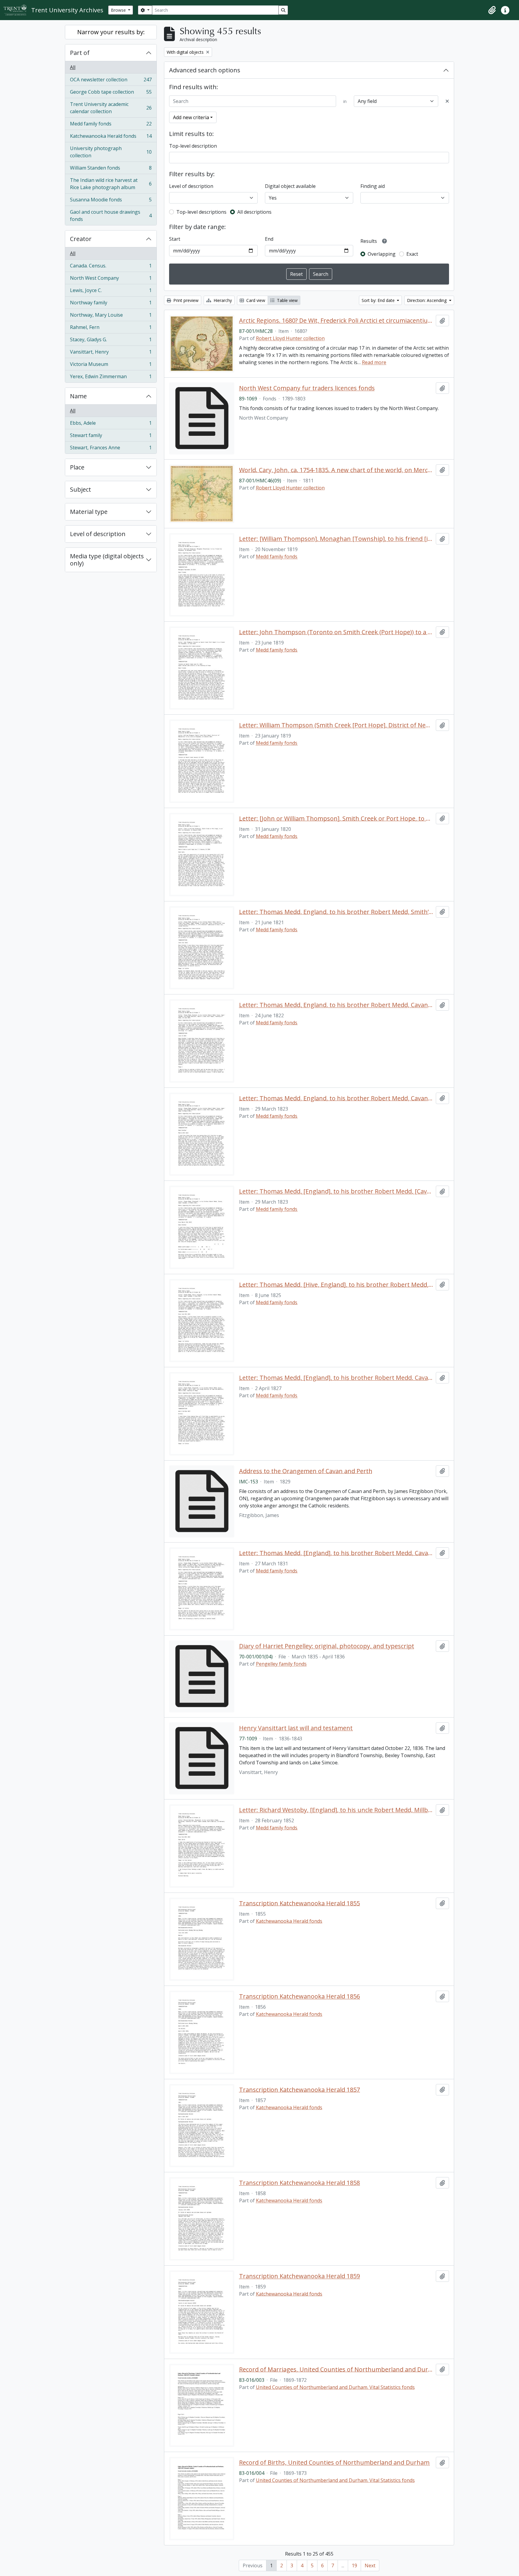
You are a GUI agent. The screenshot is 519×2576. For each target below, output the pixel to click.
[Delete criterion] (447, 101)
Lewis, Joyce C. (111, 292)
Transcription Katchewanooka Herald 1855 (299, 1903)
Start (175, 239)
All (73, 67)
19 (354, 2565)
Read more (374, 362)
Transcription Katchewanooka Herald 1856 (299, 1996)
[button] (492, 10)
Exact (412, 254)
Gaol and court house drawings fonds (111, 216)
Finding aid (373, 186)
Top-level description (193, 146)
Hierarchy (222, 300)
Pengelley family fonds (281, 1664)
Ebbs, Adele (111, 424)
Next (370, 2565)
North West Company (111, 279)
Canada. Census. (111, 267)
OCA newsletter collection (111, 81)
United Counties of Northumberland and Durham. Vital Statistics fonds (335, 2387)
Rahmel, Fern (111, 329)
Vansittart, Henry (111, 353)
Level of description (98, 534)
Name (78, 396)
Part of (80, 53)
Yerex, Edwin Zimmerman (111, 378)
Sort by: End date (379, 300)
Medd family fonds (111, 125)
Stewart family (111, 437)
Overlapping (382, 254)
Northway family (111, 304)
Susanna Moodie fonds (111, 201)
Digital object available (290, 186)
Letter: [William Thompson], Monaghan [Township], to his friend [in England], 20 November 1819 (336, 539)
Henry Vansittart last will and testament (296, 1728)
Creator (81, 239)
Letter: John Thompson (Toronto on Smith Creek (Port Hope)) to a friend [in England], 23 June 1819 (336, 632)
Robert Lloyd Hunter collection (290, 338)
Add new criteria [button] (191, 117)
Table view (287, 300)
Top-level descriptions (201, 212)
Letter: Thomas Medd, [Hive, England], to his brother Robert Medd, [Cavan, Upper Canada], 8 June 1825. (336, 1285)
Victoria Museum (111, 366)
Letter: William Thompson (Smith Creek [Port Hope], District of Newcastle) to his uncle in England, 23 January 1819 (336, 725)
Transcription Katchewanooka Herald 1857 (299, 2090)
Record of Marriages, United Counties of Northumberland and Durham (336, 2369)
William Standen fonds (111, 169)
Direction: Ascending (427, 300)
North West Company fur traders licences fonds (307, 388)
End (269, 239)
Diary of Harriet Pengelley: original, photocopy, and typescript (327, 1646)
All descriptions (254, 212)
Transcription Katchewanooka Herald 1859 (299, 2276)
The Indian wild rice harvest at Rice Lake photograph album (111, 184)
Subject (80, 489)
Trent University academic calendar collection (111, 108)
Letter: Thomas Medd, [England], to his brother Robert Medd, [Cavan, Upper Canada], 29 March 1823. (336, 1191)
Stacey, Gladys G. (111, 341)
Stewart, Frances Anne (111, 449)
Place (77, 467)
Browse (119, 10)
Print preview (185, 300)
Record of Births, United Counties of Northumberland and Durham (334, 2463)
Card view (255, 300)
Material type (89, 512)
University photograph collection (111, 152)
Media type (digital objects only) (107, 560)
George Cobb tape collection (111, 93)
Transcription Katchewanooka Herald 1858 (299, 2183)
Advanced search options (205, 70)
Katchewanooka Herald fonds (111, 137)
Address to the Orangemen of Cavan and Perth (306, 1471)
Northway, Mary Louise (111, 316)
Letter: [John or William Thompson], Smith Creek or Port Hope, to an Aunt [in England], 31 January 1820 (336, 819)
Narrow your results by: (111, 32)
